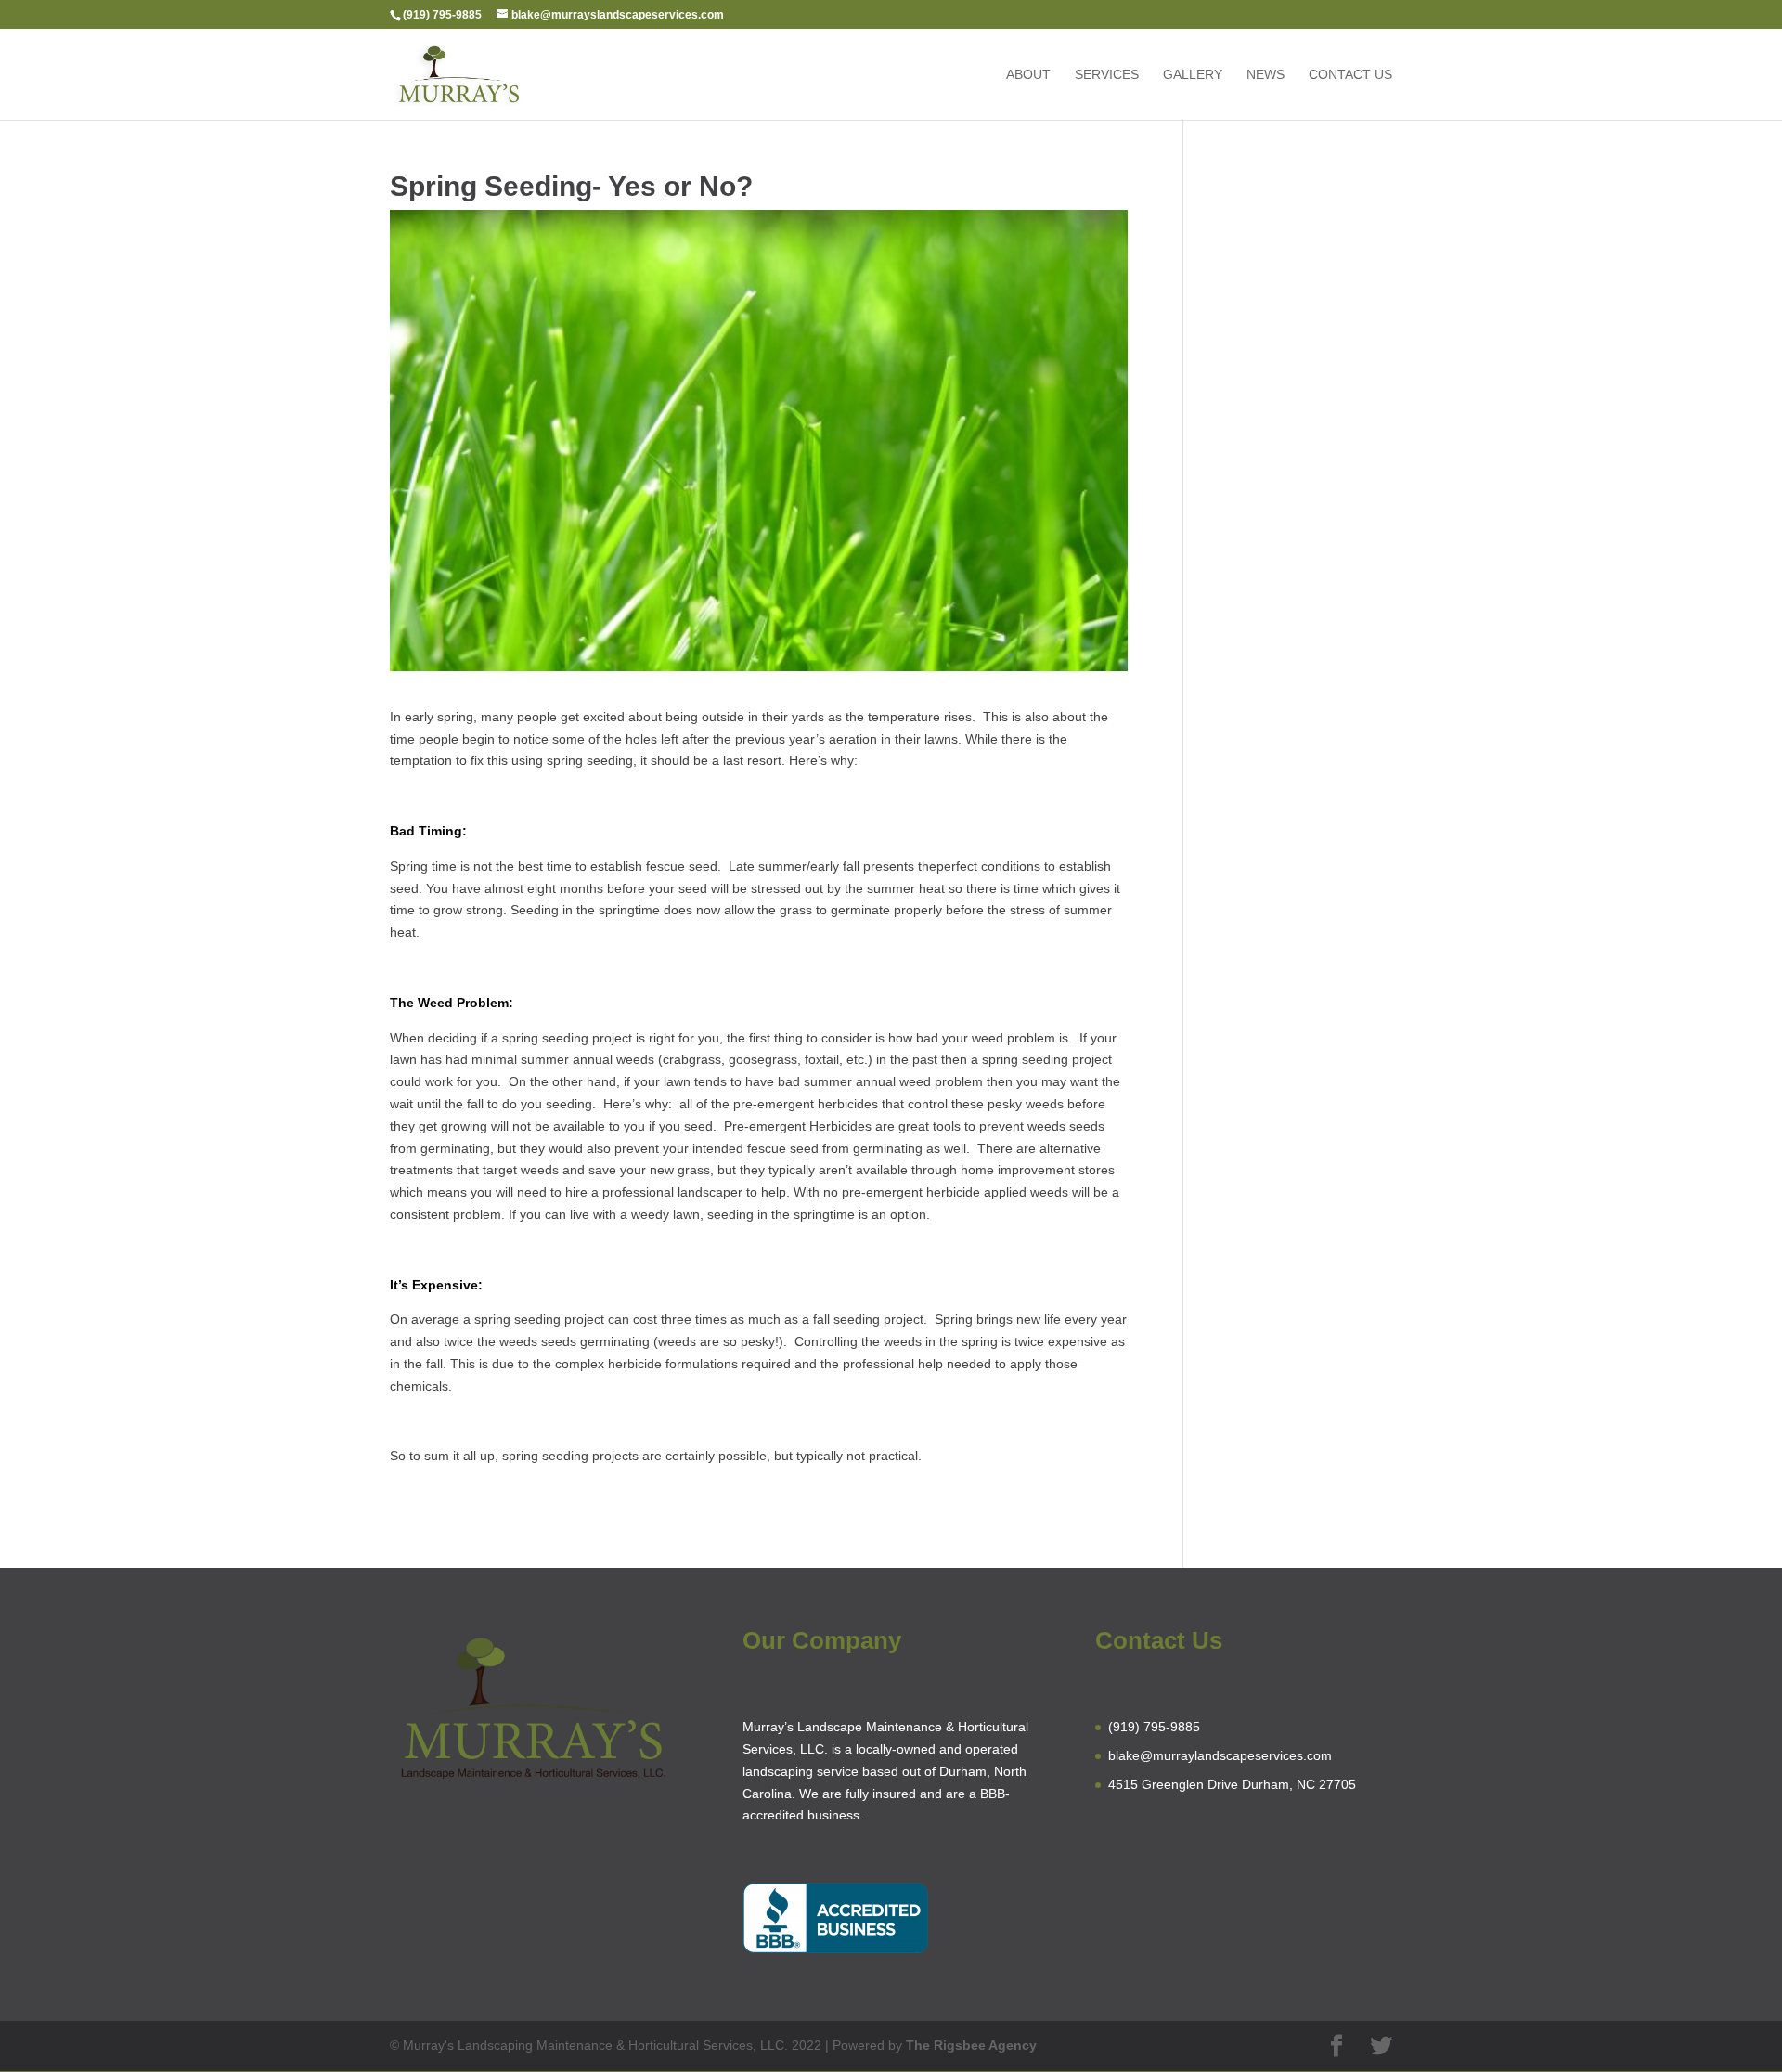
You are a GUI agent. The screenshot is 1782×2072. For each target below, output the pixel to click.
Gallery (1193, 75)
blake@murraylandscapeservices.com (1220, 1755)
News (1265, 75)
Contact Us (1350, 75)
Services (1107, 75)
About (1028, 75)
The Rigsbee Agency (971, 2045)
